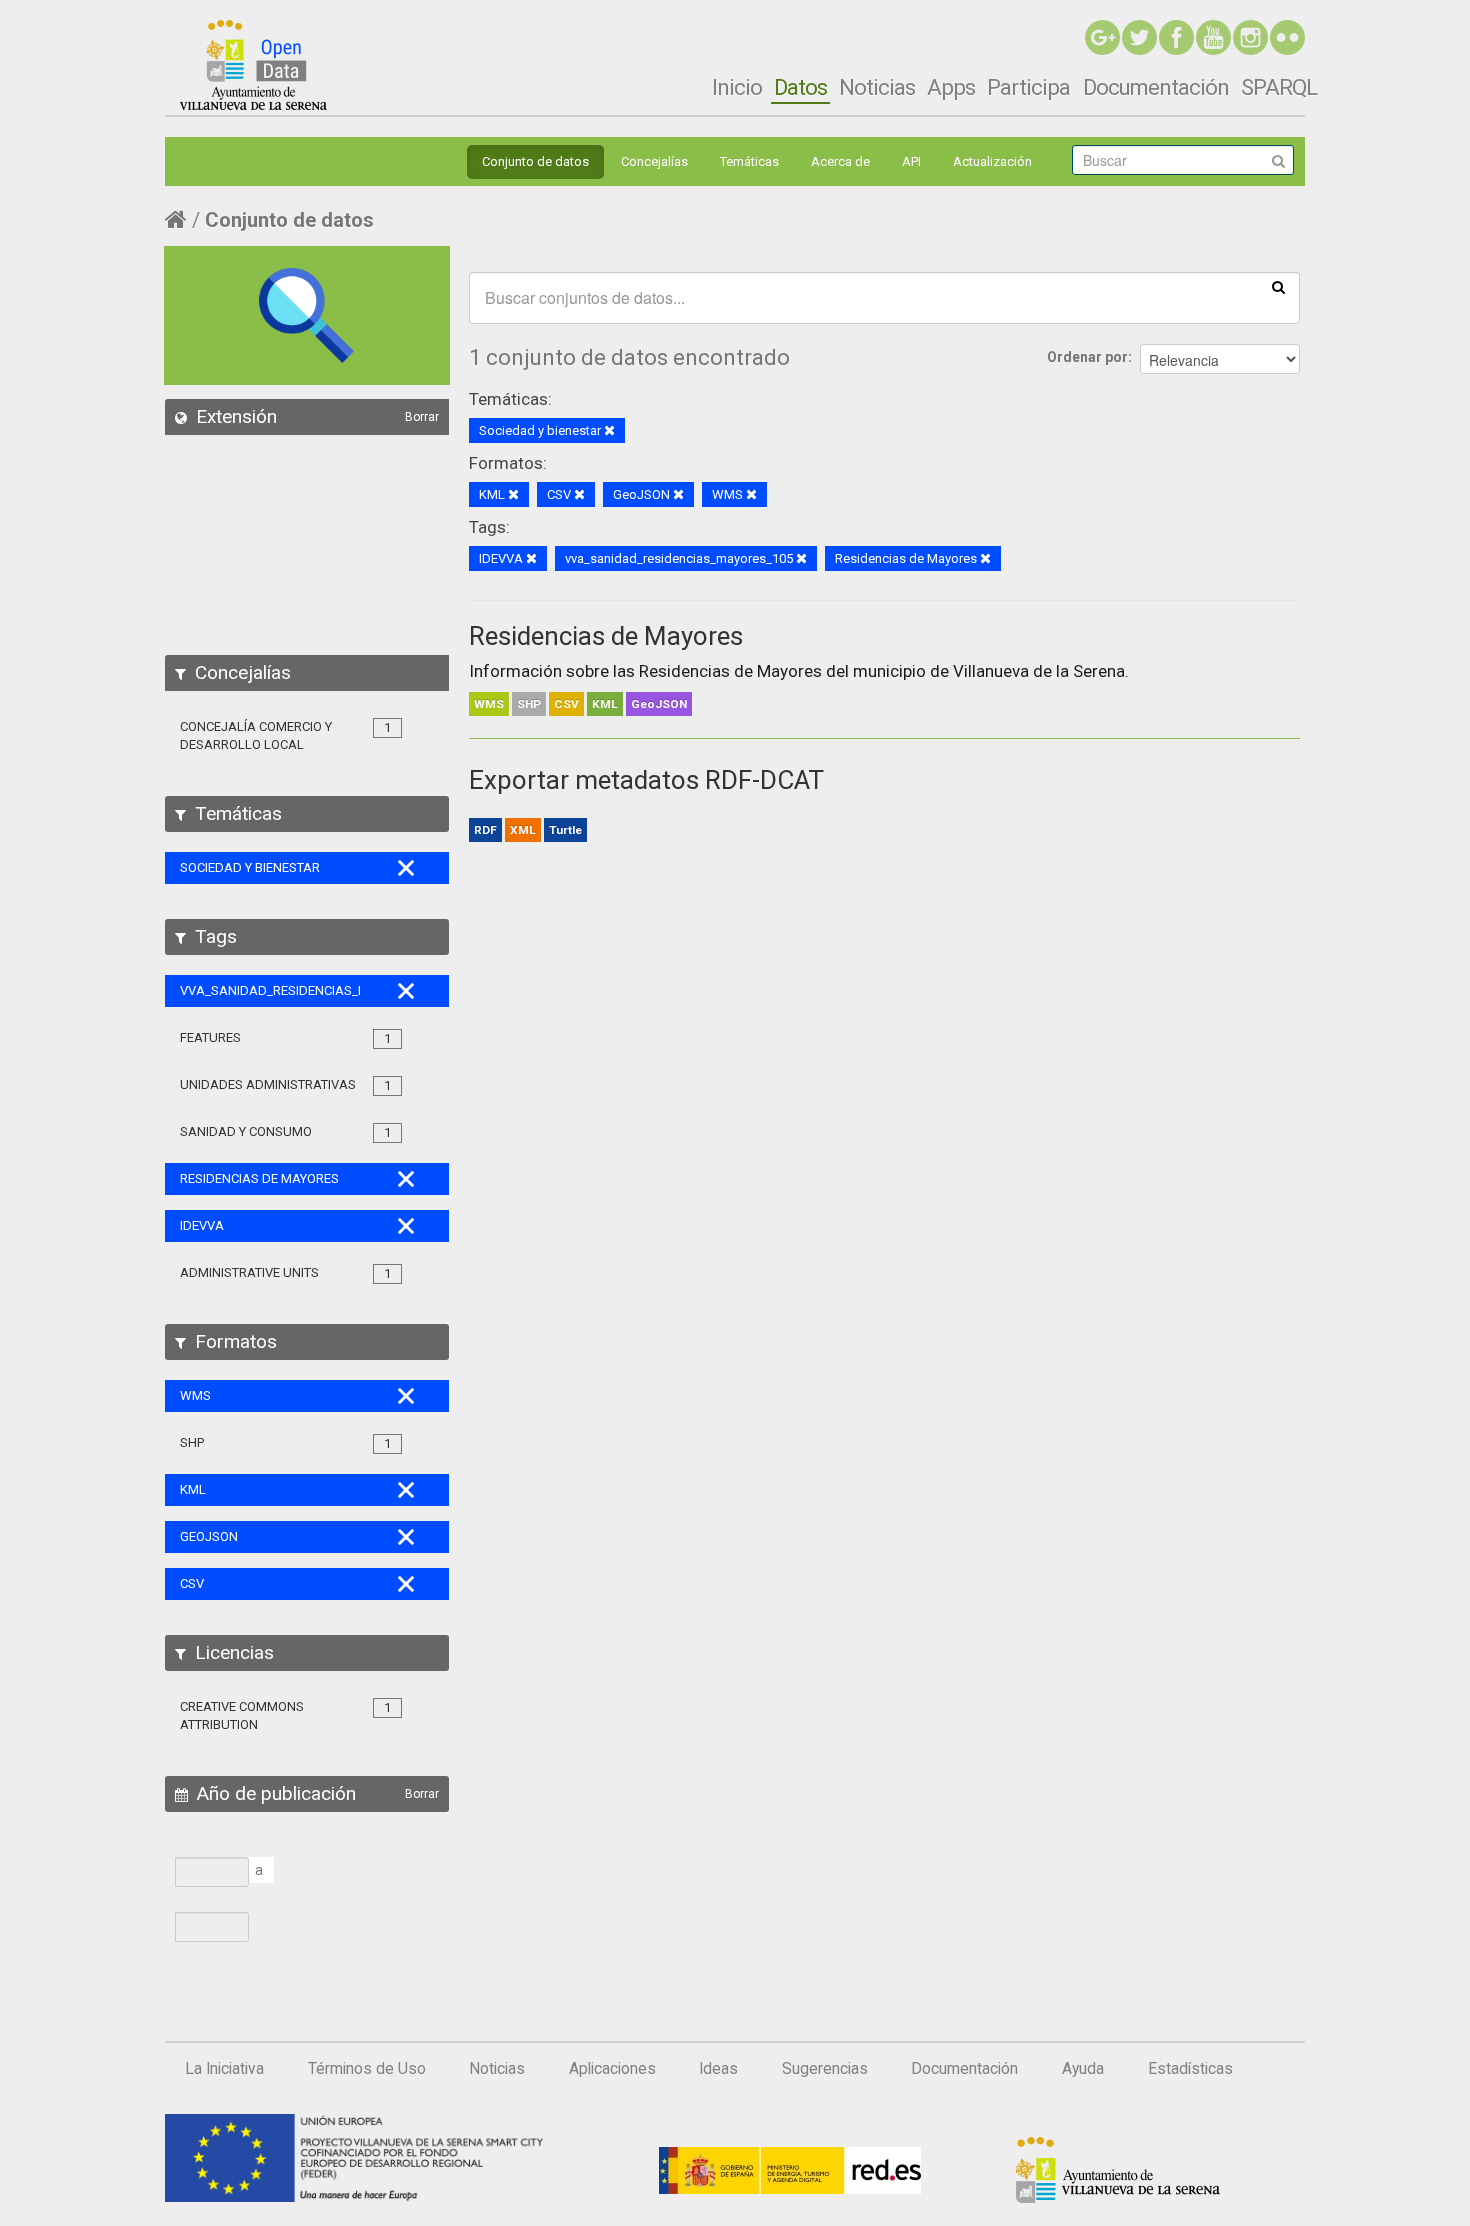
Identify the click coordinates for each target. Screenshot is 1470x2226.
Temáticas (749, 161)
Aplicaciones (612, 2069)
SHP (529, 704)
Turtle (565, 830)
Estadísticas (1190, 2069)
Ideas (718, 2069)
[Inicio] (253, 65)
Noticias (877, 87)
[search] (1278, 286)
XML (523, 830)
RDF (485, 830)
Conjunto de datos (535, 161)
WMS (489, 704)
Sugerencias (825, 2069)
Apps (951, 87)
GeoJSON (659, 704)
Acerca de (840, 161)
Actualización (992, 161)
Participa (1028, 87)
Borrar (422, 417)
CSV (566, 704)
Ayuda (1083, 2069)
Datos (800, 87)
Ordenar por (1087, 357)
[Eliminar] (609, 431)
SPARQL (1279, 87)
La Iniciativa (224, 2069)
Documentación (1156, 87)
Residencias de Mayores (606, 636)
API (911, 161)
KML (605, 704)
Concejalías (654, 161)
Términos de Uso (367, 2069)
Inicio (737, 87)
